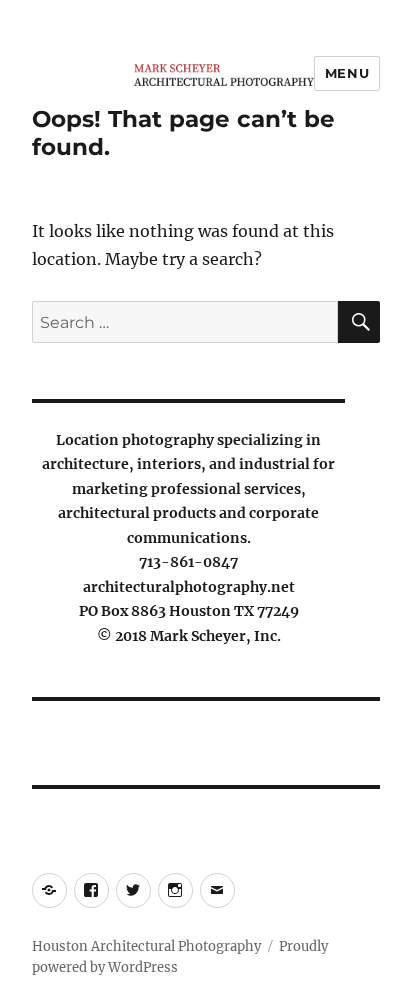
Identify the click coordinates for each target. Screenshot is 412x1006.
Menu (347, 73)
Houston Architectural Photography (146, 946)
